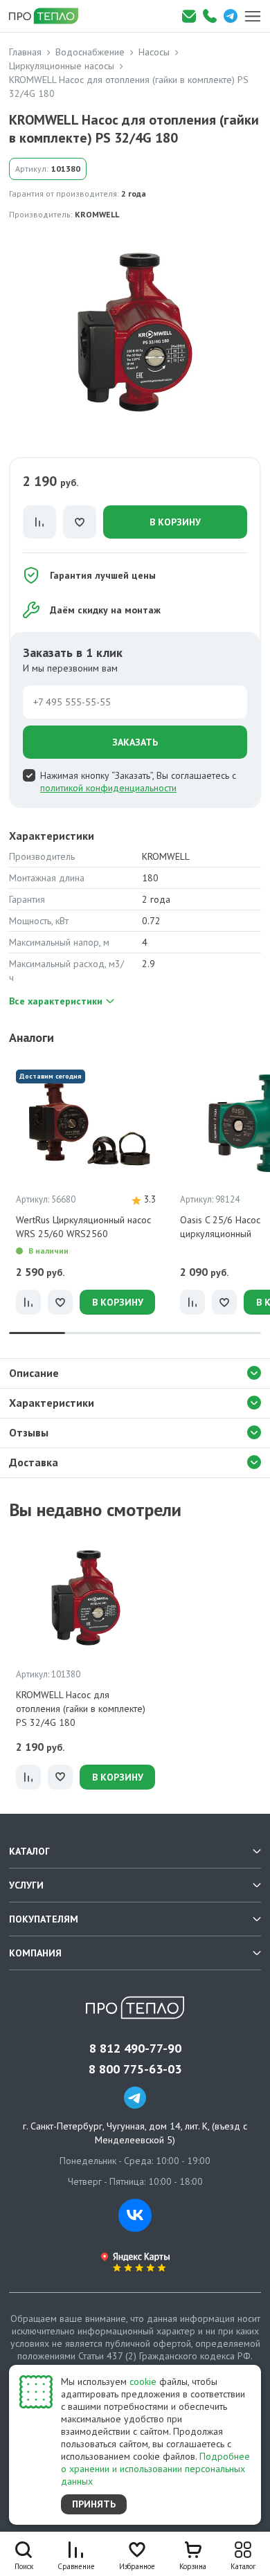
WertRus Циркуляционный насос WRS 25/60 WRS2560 (83, 1227)
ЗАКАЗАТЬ (135, 742)
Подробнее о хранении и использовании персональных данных (155, 2469)
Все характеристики (56, 1001)
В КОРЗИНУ (175, 522)
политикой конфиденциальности (108, 788)
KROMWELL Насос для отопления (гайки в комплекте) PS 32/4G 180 (81, 1709)
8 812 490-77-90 (135, 2048)
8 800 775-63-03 (135, 2069)
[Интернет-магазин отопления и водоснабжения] (48, 16)
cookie (143, 2381)
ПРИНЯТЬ (94, 2504)
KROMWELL (97, 214)
